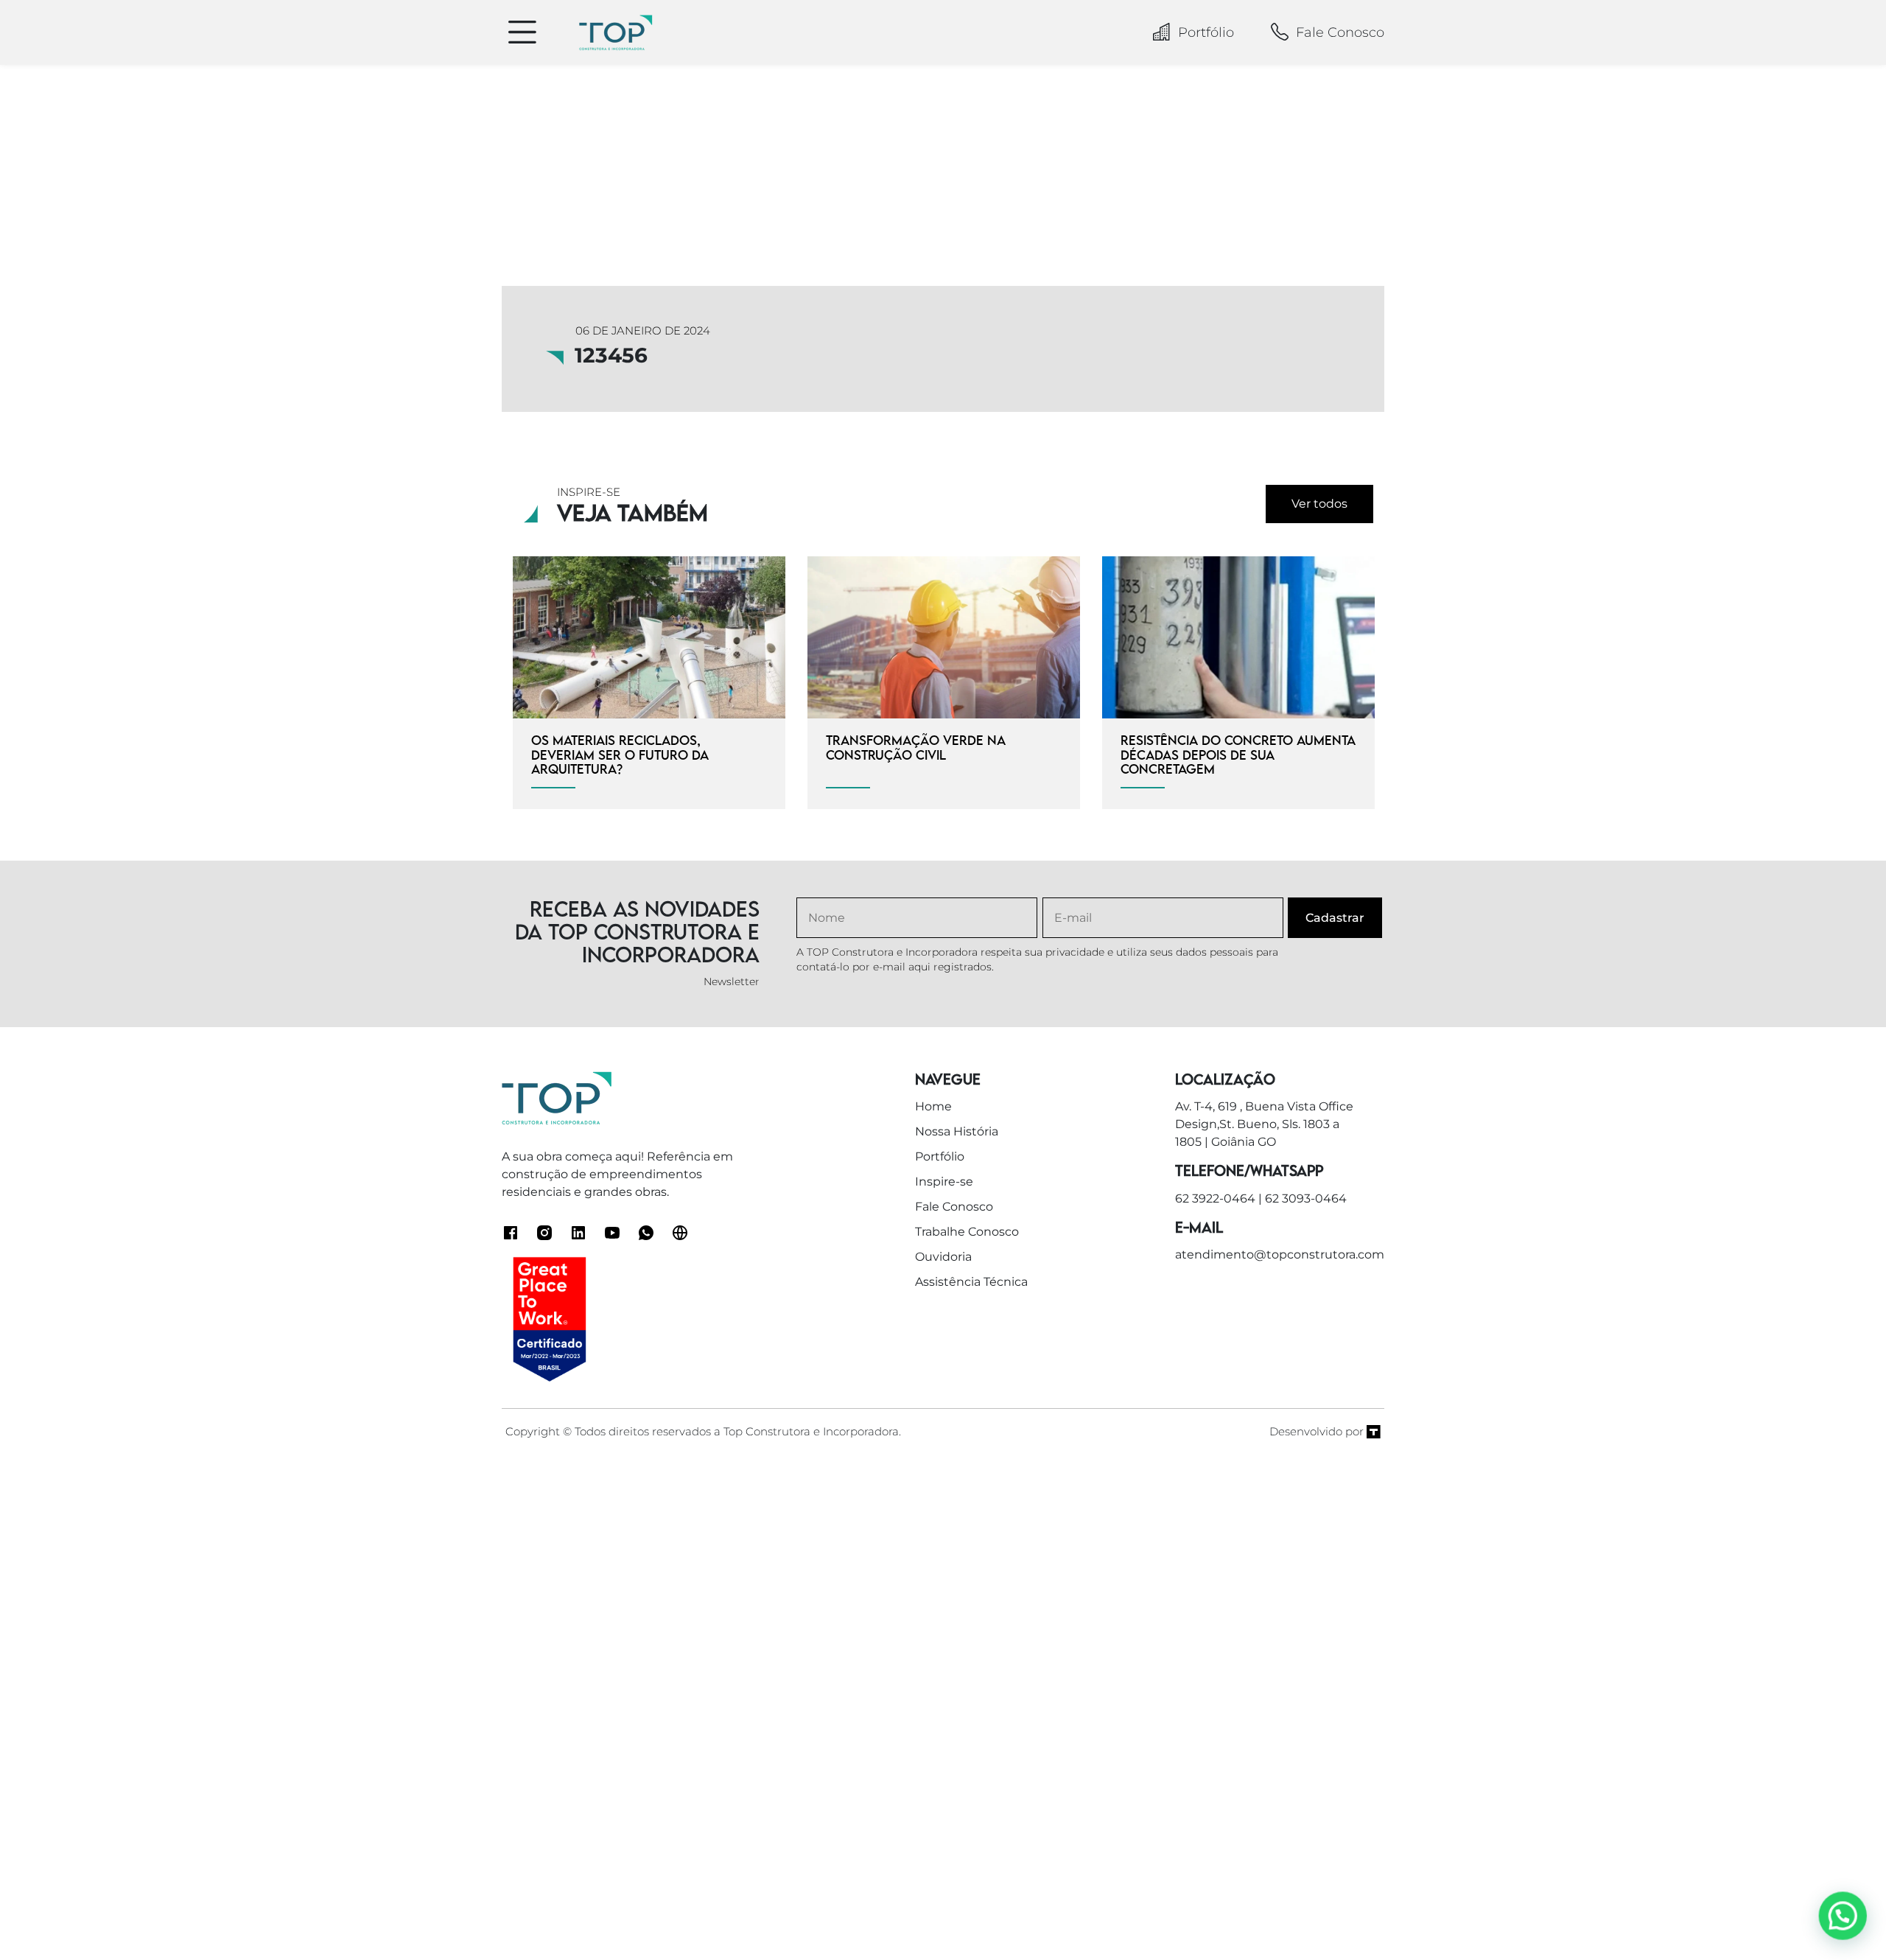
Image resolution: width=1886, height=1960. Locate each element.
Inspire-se (944, 1182)
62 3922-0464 (1215, 1198)
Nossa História (957, 1131)
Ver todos (1319, 504)
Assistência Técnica (971, 1282)
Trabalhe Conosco (967, 1232)
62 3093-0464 (1306, 1198)
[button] (1843, 1917)
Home (933, 1106)
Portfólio (1206, 32)
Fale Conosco (1340, 32)
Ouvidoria (943, 1257)
